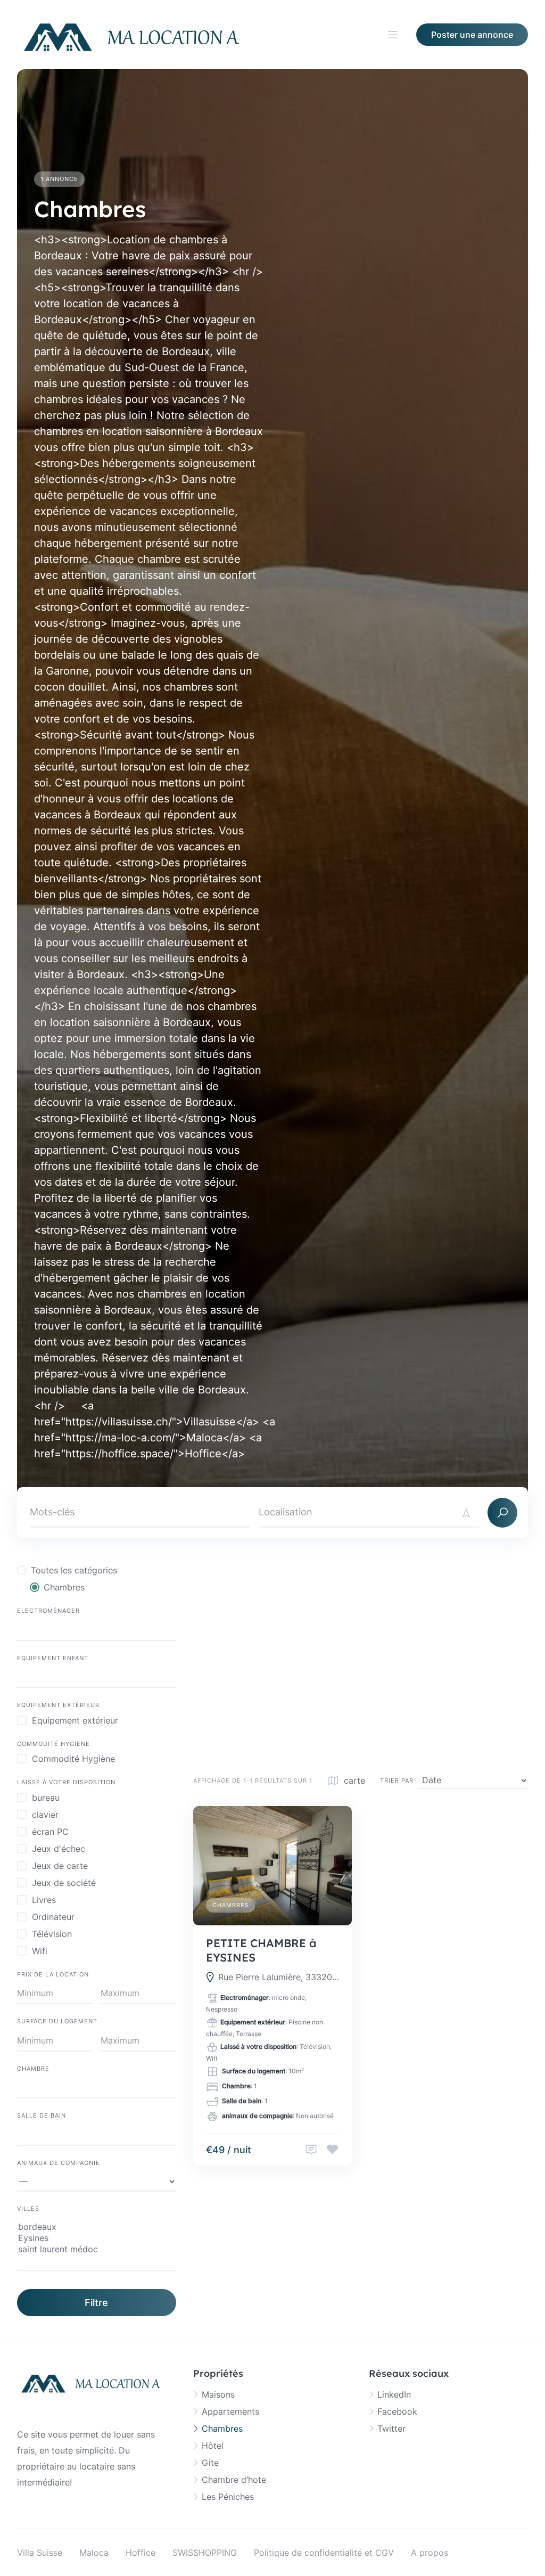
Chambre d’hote (234, 2480)
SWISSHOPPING (205, 2553)
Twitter (391, 2429)
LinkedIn (394, 2394)
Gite (210, 2463)
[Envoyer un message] (311, 2150)
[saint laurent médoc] (97, 2249)
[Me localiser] (466, 1513)
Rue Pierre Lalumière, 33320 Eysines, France (279, 1977)
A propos (430, 2553)
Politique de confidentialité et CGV (324, 2553)
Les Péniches (228, 2497)
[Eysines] (97, 2238)
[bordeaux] (97, 2227)
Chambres (231, 1905)
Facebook (397, 2411)
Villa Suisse (40, 2553)
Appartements (230, 2411)
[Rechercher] (502, 1513)
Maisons (218, 2394)
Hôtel (213, 2446)
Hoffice (141, 2553)
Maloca (94, 2553)
